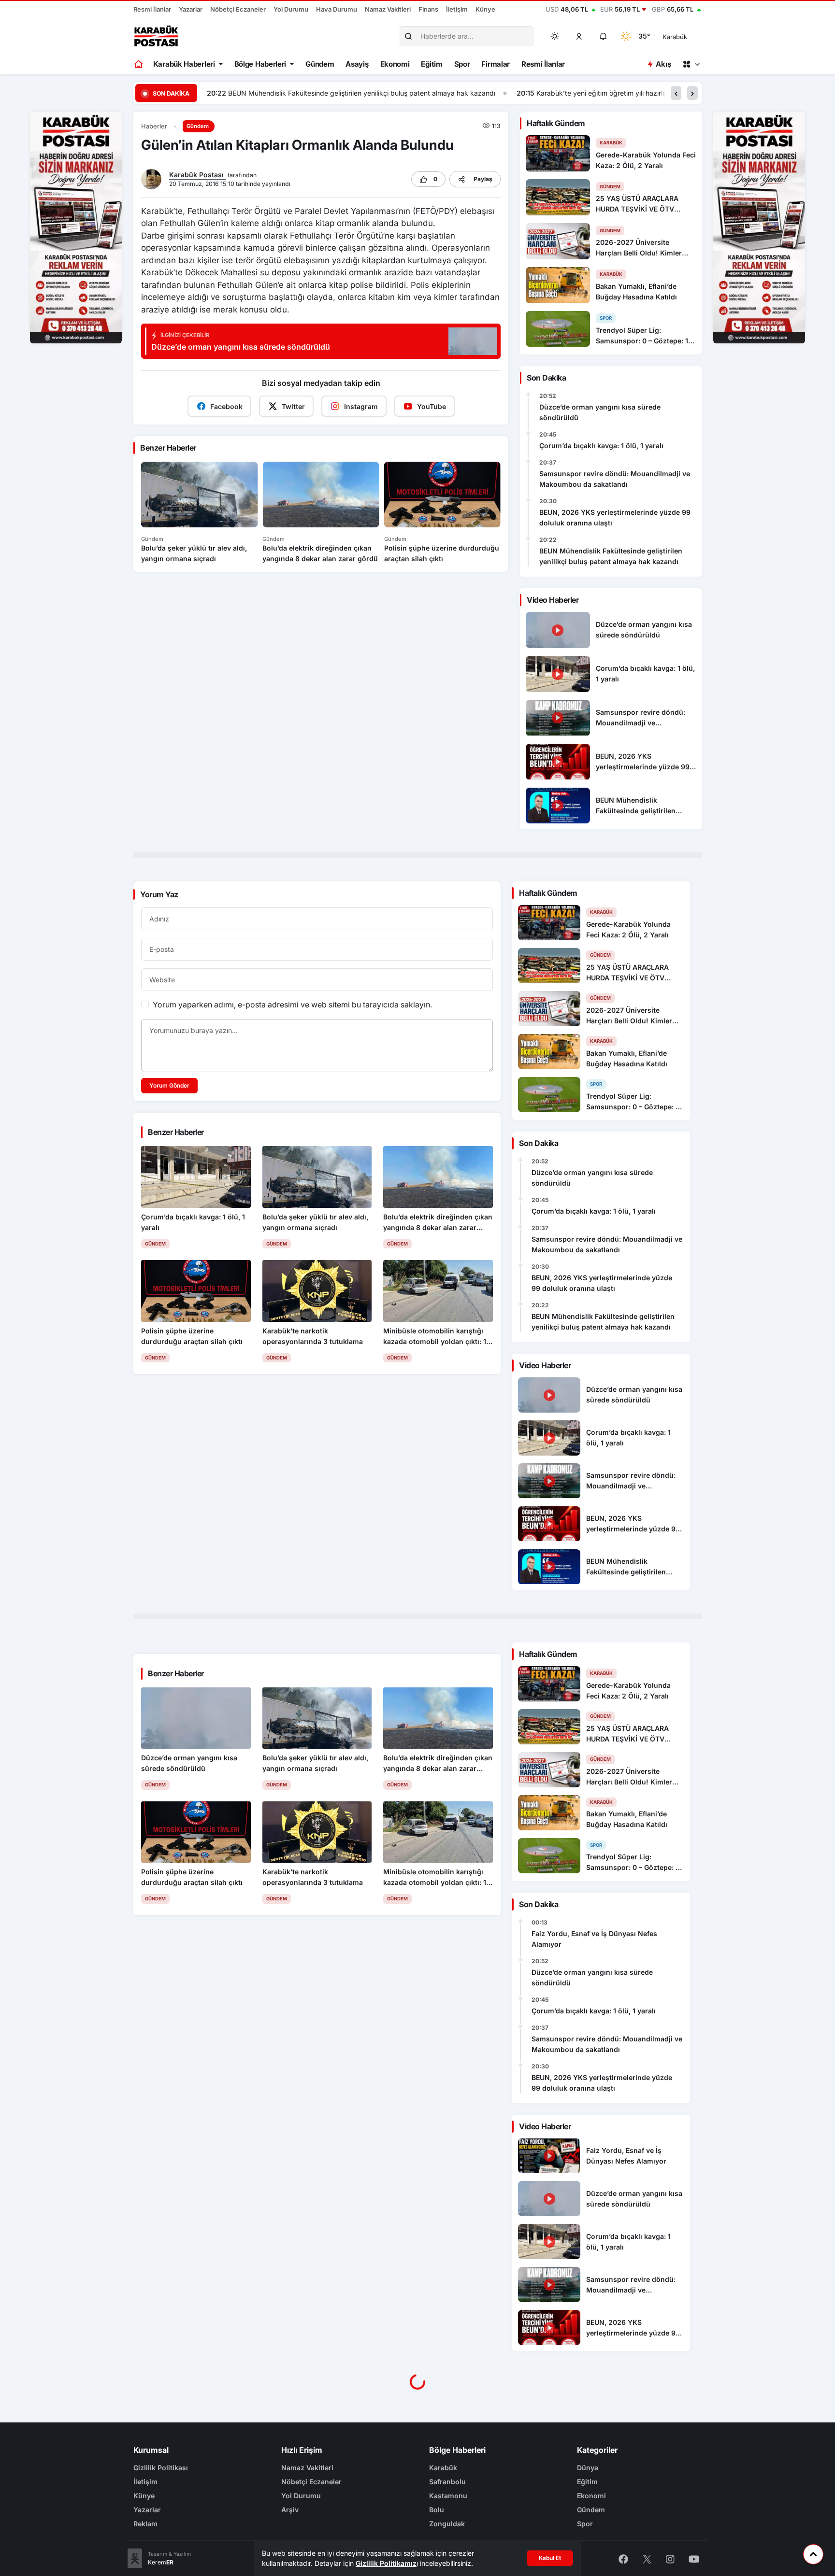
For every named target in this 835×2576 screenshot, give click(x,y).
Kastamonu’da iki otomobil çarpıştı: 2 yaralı (506, 93)
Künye (485, 9)
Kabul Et (550, 2558)
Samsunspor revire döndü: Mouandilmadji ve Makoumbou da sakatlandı (615, 479)
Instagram (361, 406)
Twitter (293, 406)
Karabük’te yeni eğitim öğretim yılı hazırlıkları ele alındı (312, 93)
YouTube (432, 406)
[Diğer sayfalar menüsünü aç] (691, 64)
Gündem (320, 64)
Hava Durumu (337, 9)
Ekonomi (395, 64)
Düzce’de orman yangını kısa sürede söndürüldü (600, 412)
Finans (428, 9)
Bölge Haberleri (260, 64)
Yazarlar (191, 9)
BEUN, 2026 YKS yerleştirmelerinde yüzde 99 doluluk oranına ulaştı (615, 517)
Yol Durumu (291, 9)
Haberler (154, 126)
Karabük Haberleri (184, 64)
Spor (462, 64)
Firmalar (496, 64)
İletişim (457, 9)
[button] (579, 36)
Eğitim (432, 64)
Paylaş (483, 179)
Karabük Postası (197, 175)
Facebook (226, 406)
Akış (663, 64)
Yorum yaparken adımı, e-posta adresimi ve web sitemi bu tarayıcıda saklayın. (292, 1005)
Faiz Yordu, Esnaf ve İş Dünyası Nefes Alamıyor (594, 1939)
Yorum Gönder (169, 1085)
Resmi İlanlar (152, 9)
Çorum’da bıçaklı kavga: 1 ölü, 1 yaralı (601, 446)
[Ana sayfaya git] (139, 64)
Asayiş (357, 64)
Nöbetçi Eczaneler (238, 9)
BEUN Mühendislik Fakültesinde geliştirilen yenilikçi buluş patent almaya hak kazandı (611, 556)
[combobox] (688, 36)
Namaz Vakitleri (388, 9)
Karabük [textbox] (675, 37)
